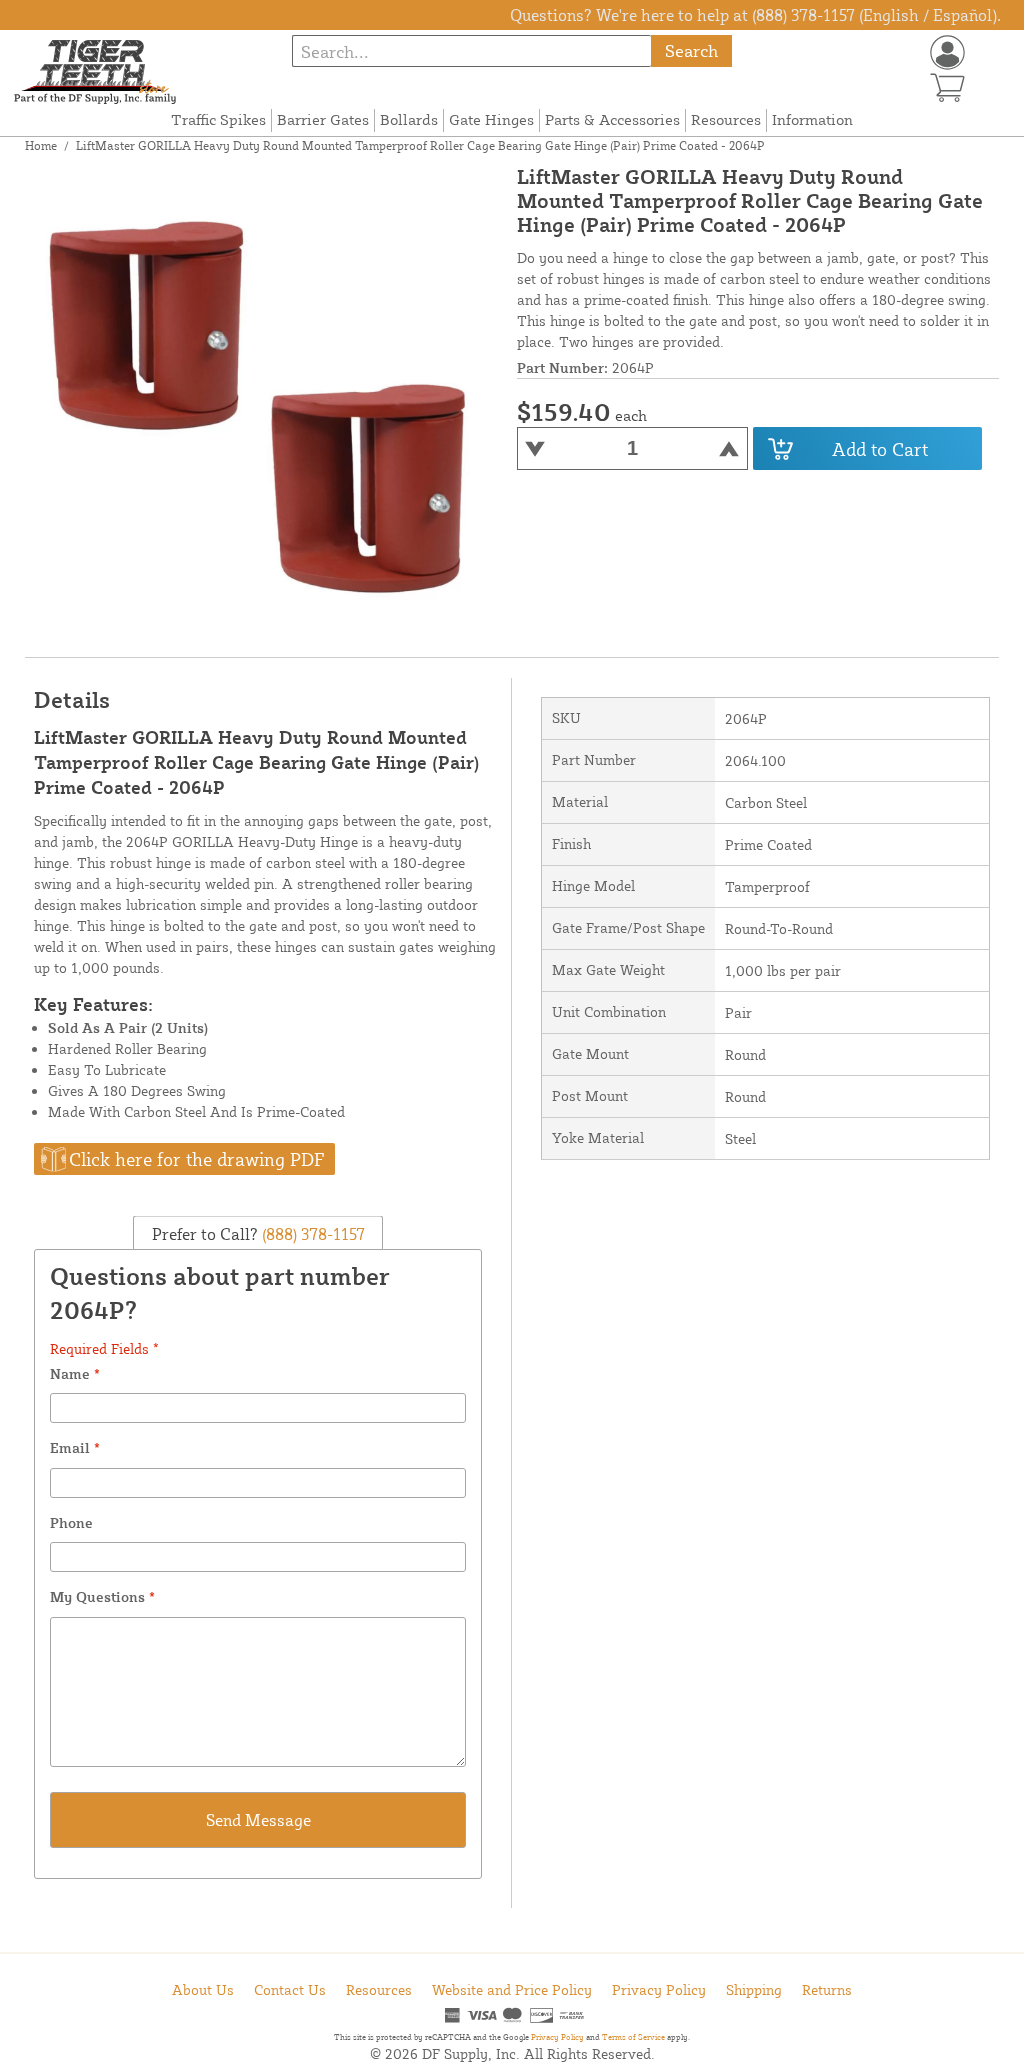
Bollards (409, 119)
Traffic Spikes (218, 119)
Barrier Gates (323, 119)
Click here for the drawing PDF (197, 1159)
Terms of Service (633, 2037)
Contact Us (290, 1989)
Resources (726, 119)
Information (812, 119)
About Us (203, 1989)
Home (41, 145)
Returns (827, 1989)
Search (691, 50)
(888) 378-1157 (311, 1234)
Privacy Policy (659, 1989)
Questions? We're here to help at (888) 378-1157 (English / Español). (755, 15)
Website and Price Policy (512, 1989)
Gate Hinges (491, 119)
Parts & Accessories (612, 119)
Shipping (754, 1989)
